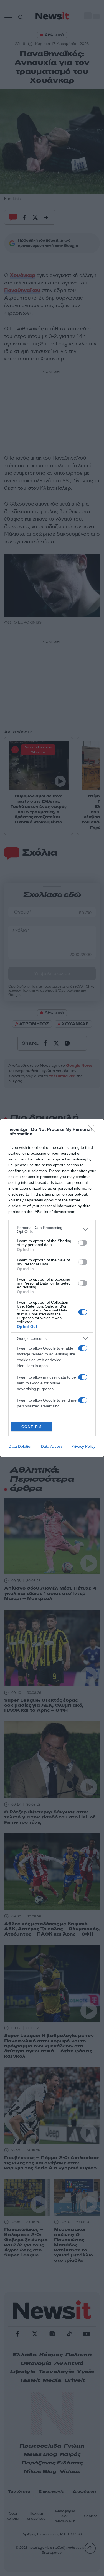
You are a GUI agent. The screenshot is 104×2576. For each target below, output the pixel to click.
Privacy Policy (83, 1446)
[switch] (83, 1243)
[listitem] (52, 1229)
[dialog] (52, 1288)
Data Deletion (21, 1446)
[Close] (93, 1130)
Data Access (52, 1446)
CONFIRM (32, 1427)
